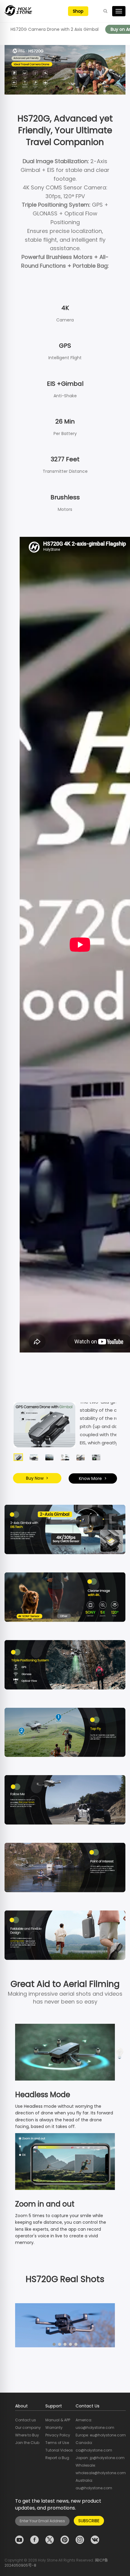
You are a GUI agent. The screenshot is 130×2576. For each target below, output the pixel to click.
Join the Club (27, 2443)
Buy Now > (37, 1478)
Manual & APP (58, 2420)
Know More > (93, 1478)
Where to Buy (27, 2435)
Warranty (54, 2428)
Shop (78, 11)
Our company (28, 2428)
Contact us (26, 2420)
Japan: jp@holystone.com (100, 2458)
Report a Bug (57, 2458)
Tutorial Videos (59, 2450)
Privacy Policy (58, 2435)
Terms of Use (57, 2443)
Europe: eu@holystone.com (101, 2435)
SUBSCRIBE (89, 2521)
